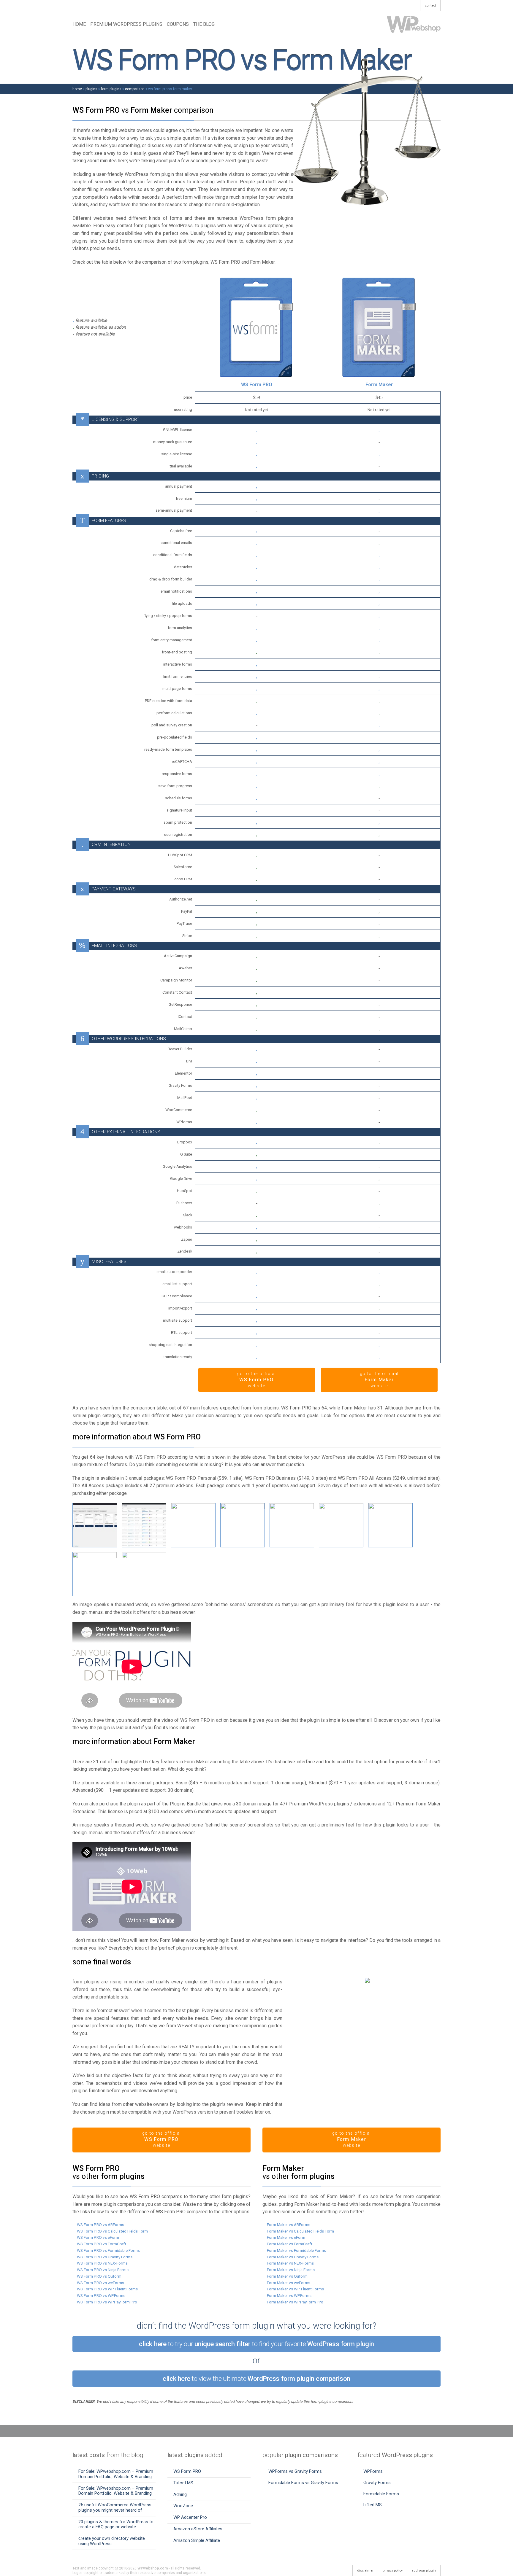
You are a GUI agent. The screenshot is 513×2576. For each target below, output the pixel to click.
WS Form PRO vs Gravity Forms (105, 2257)
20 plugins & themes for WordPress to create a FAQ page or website (116, 2524)
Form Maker (379, 385)
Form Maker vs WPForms (289, 2295)
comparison (135, 89)
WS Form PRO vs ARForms (100, 2225)
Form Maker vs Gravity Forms (293, 2257)
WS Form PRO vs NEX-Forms (102, 2263)
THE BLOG (204, 24)
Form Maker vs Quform (287, 2276)
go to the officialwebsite (257, 1380)
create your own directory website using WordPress (112, 2541)
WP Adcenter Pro (190, 2517)
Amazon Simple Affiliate (197, 2540)
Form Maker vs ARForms (289, 2225)
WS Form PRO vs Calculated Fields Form (112, 2231)
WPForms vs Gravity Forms (295, 2471)
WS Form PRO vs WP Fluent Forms (107, 2289)
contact (430, 5)
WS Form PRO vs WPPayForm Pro (107, 2302)
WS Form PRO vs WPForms (101, 2295)
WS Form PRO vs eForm (98, 2237)
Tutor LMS (183, 2483)
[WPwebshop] (414, 24)
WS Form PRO (257, 385)
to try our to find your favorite (256, 2344)
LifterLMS (373, 2505)
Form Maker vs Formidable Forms (296, 2250)
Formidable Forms (381, 2494)
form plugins (111, 89)
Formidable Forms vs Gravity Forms (303, 2483)
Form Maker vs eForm (286, 2237)
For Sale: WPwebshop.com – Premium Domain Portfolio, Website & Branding (116, 2474)
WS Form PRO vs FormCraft (102, 2244)
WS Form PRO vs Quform (99, 2276)
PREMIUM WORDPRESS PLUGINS (126, 24)
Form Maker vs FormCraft (290, 2244)
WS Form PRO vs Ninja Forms (103, 2270)
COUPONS (178, 24)
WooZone (183, 2506)
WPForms (373, 2471)
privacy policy (393, 2571)
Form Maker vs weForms (289, 2283)
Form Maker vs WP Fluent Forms (295, 2289)
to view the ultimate (256, 2378)
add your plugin (424, 2571)
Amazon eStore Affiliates (198, 2529)
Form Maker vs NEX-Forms (290, 2263)
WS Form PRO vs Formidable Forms (108, 2250)
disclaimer (365, 2571)
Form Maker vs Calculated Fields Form (300, 2231)
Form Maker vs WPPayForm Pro (295, 2302)
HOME (79, 24)
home (77, 89)
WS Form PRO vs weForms (100, 2283)
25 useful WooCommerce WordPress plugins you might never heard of (115, 2507)
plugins (91, 89)
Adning (180, 2494)
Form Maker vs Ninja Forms (291, 2270)
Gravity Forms (377, 2483)
